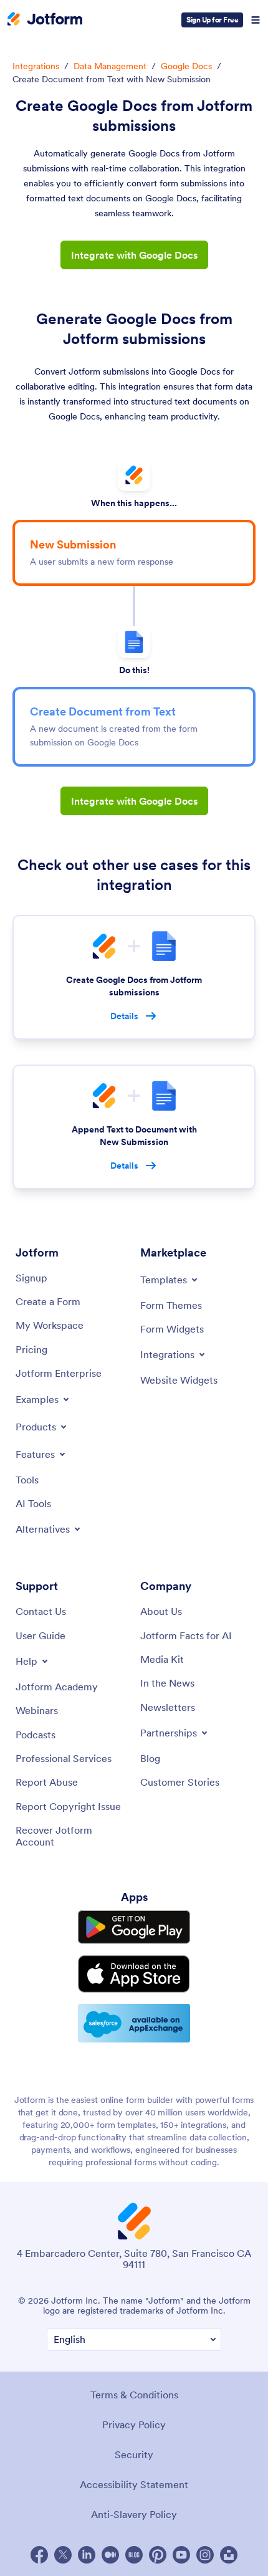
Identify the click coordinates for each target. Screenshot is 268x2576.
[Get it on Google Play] (134, 1927)
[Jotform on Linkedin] (87, 2555)
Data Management (110, 66)
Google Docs (186, 66)
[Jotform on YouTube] (181, 2555)
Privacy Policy (134, 2425)
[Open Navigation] (256, 20)
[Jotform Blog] (134, 2555)
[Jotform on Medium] (110, 2555)
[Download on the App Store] (134, 1974)
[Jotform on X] (63, 2555)
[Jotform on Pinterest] (158, 2555)
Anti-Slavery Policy (134, 2514)
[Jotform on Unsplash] (229, 2555)
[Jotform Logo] (45, 20)
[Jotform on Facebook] (39, 2555)
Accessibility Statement (134, 2484)
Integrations (36, 66)
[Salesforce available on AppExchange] (134, 2023)
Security (134, 2454)
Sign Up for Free (212, 20)
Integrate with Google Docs (134, 255)
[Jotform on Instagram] (205, 2555)
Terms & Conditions (134, 2395)
